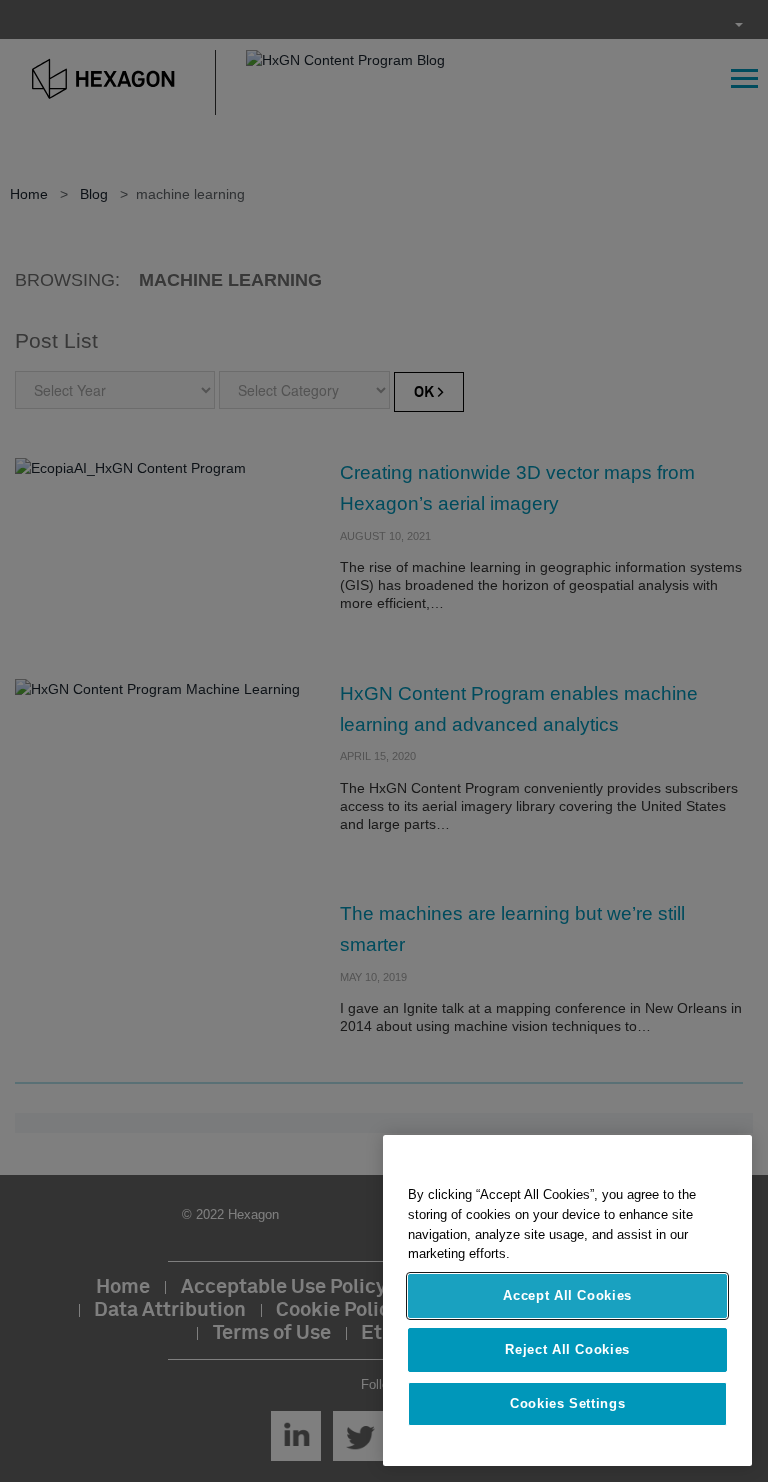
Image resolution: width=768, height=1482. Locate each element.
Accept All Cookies (567, 1295)
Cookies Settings (568, 1403)
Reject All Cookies (567, 1349)
